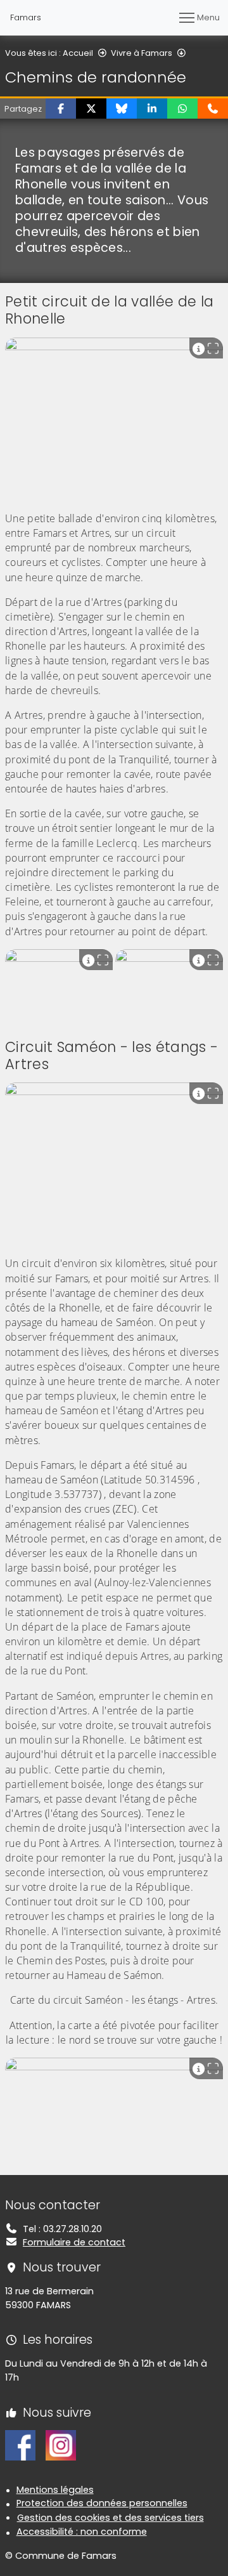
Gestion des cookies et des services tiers (111, 2518)
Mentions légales (55, 2490)
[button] (61, 108)
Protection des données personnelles (102, 2503)
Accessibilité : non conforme (82, 2532)
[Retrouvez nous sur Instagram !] (61, 2445)
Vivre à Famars (142, 53)
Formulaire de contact (74, 2242)
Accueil (78, 53)
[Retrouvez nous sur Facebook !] (20, 2445)
